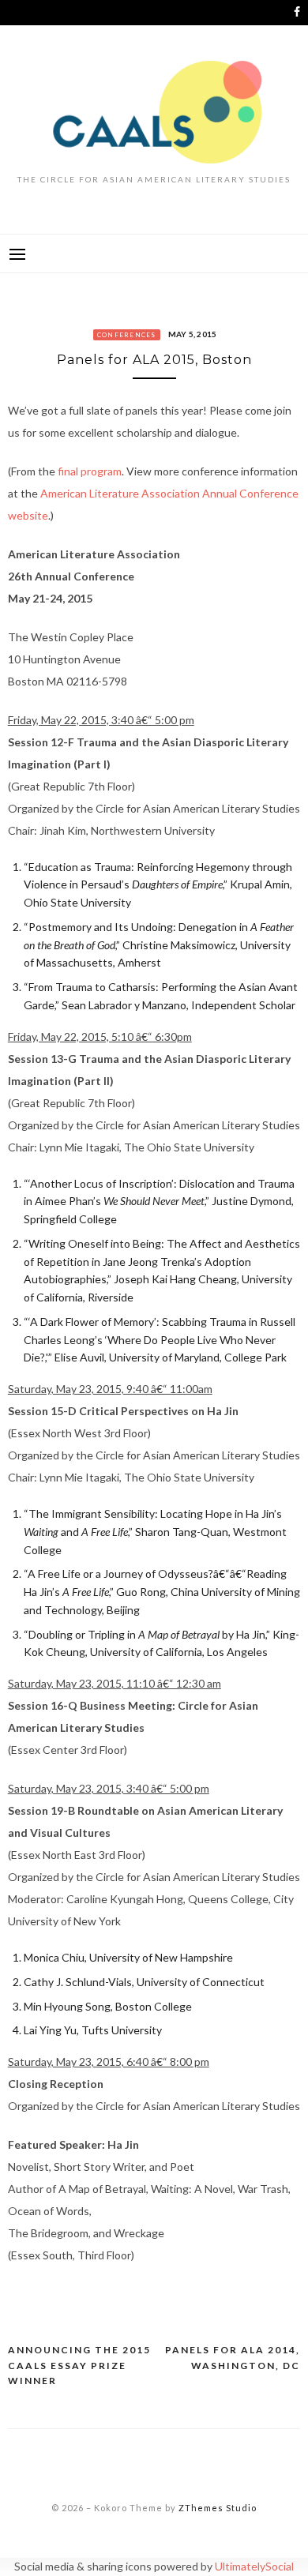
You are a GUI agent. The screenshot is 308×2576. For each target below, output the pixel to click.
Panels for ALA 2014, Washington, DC (233, 2358)
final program (90, 471)
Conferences (127, 335)
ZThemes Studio (218, 2508)
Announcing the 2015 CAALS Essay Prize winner (79, 2365)
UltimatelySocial (254, 2566)
